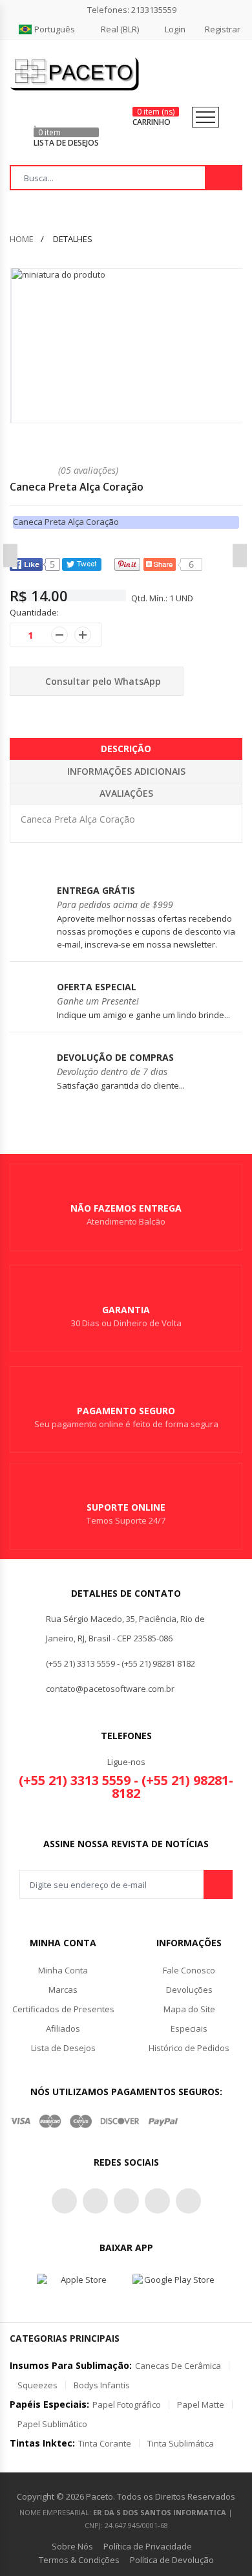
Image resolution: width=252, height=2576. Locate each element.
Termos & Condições (79, 2560)
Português (55, 29)
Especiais (189, 2028)
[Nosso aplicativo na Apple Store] (78, 2285)
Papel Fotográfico (127, 2404)
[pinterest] (126, 2201)
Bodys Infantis (102, 2385)
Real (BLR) (120, 29)
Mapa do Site (189, 2009)
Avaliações (126, 793)
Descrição (126, 749)
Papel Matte (201, 2404)
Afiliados (63, 2028)
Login (175, 29)
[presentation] (10, 555)
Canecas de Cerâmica (178, 2366)
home (22, 239)
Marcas (63, 1990)
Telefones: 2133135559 (132, 10)
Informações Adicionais (126, 771)
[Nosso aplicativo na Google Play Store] (174, 2285)
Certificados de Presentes (63, 2009)
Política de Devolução (172, 2560)
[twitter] (64, 2201)
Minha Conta (63, 1970)
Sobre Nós (72, 2546)
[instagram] (157, 2201)
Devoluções (189, 1990)
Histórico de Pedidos (189, 2048)
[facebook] (95, 2201)
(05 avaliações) (88, 470)
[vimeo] (188, 2201)
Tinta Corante (105, 2443)
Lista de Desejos (63, 2048)
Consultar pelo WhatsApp (102, 681)
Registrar (223, 29)
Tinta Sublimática (181, 2443)
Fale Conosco (189, 1970)
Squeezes (37, 2385)
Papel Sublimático (52, 2424)
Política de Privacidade (148, 2546)
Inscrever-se (218, 1884)
